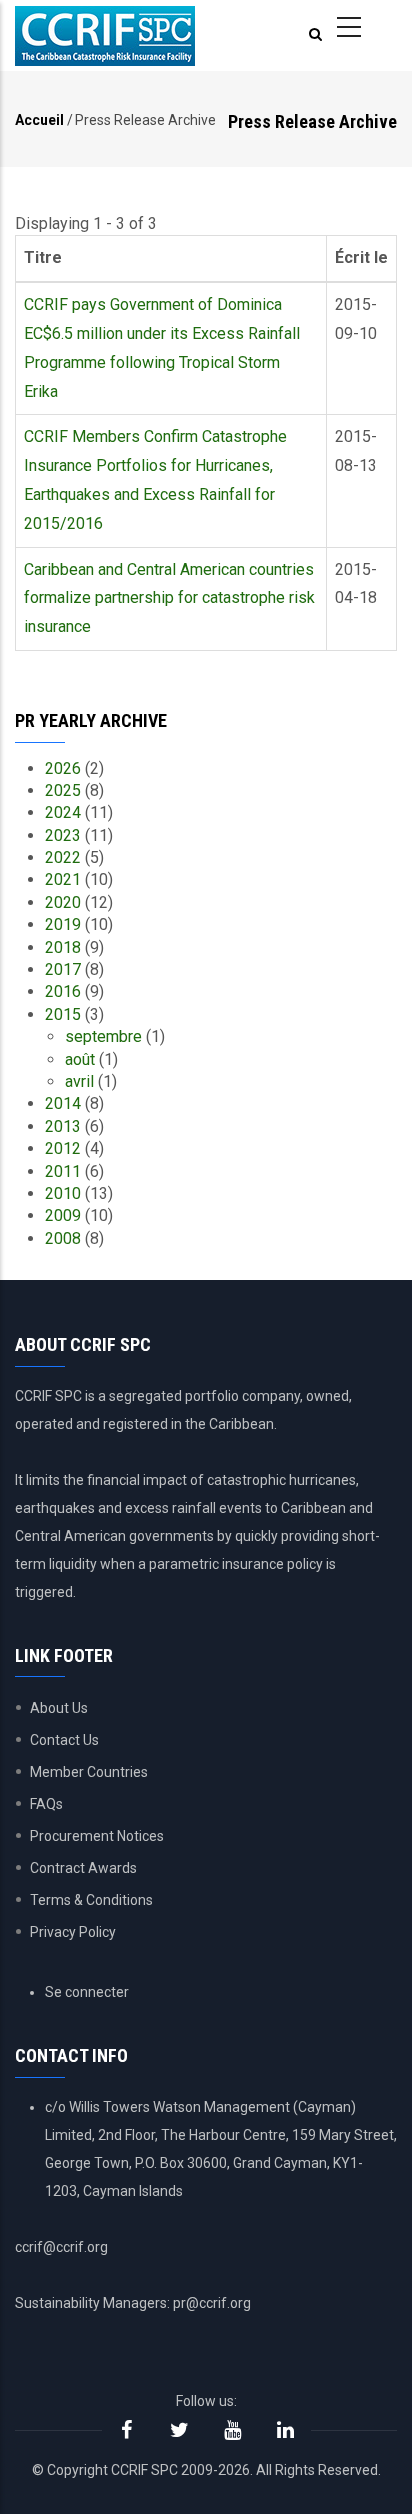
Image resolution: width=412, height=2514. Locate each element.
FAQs (46, 1804)
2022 (63, 857)
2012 (63, 1148)
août (80, 1059)
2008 (63, 1238)
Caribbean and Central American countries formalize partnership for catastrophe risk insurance (169, 598)
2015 (63, 1014)
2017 (63, 969)
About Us (59, 1708)
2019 (63, 924)
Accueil (39, 120)
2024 (63, 812)
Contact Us (64, 1740)
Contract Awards (83, 1868)
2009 (63, 1215)
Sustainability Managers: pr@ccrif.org (133, 2303)
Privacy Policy (73, 1932)
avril (79, 1081)
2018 (63, 947)
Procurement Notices (97, 1836)
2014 (63, 1103)
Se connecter (87, 1992)
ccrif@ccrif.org (61, 2247)
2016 (63, 991)
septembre (103, 1036)
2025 (63, 790)
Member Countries (89, 1772)
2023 (63, 835)
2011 (63, 1171)
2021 (63, 879)
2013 (63, 1126)
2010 (63, 1193)
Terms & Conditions (91, 1900)
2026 (63, 768)
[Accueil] (105, 36)
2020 (63, 902)
